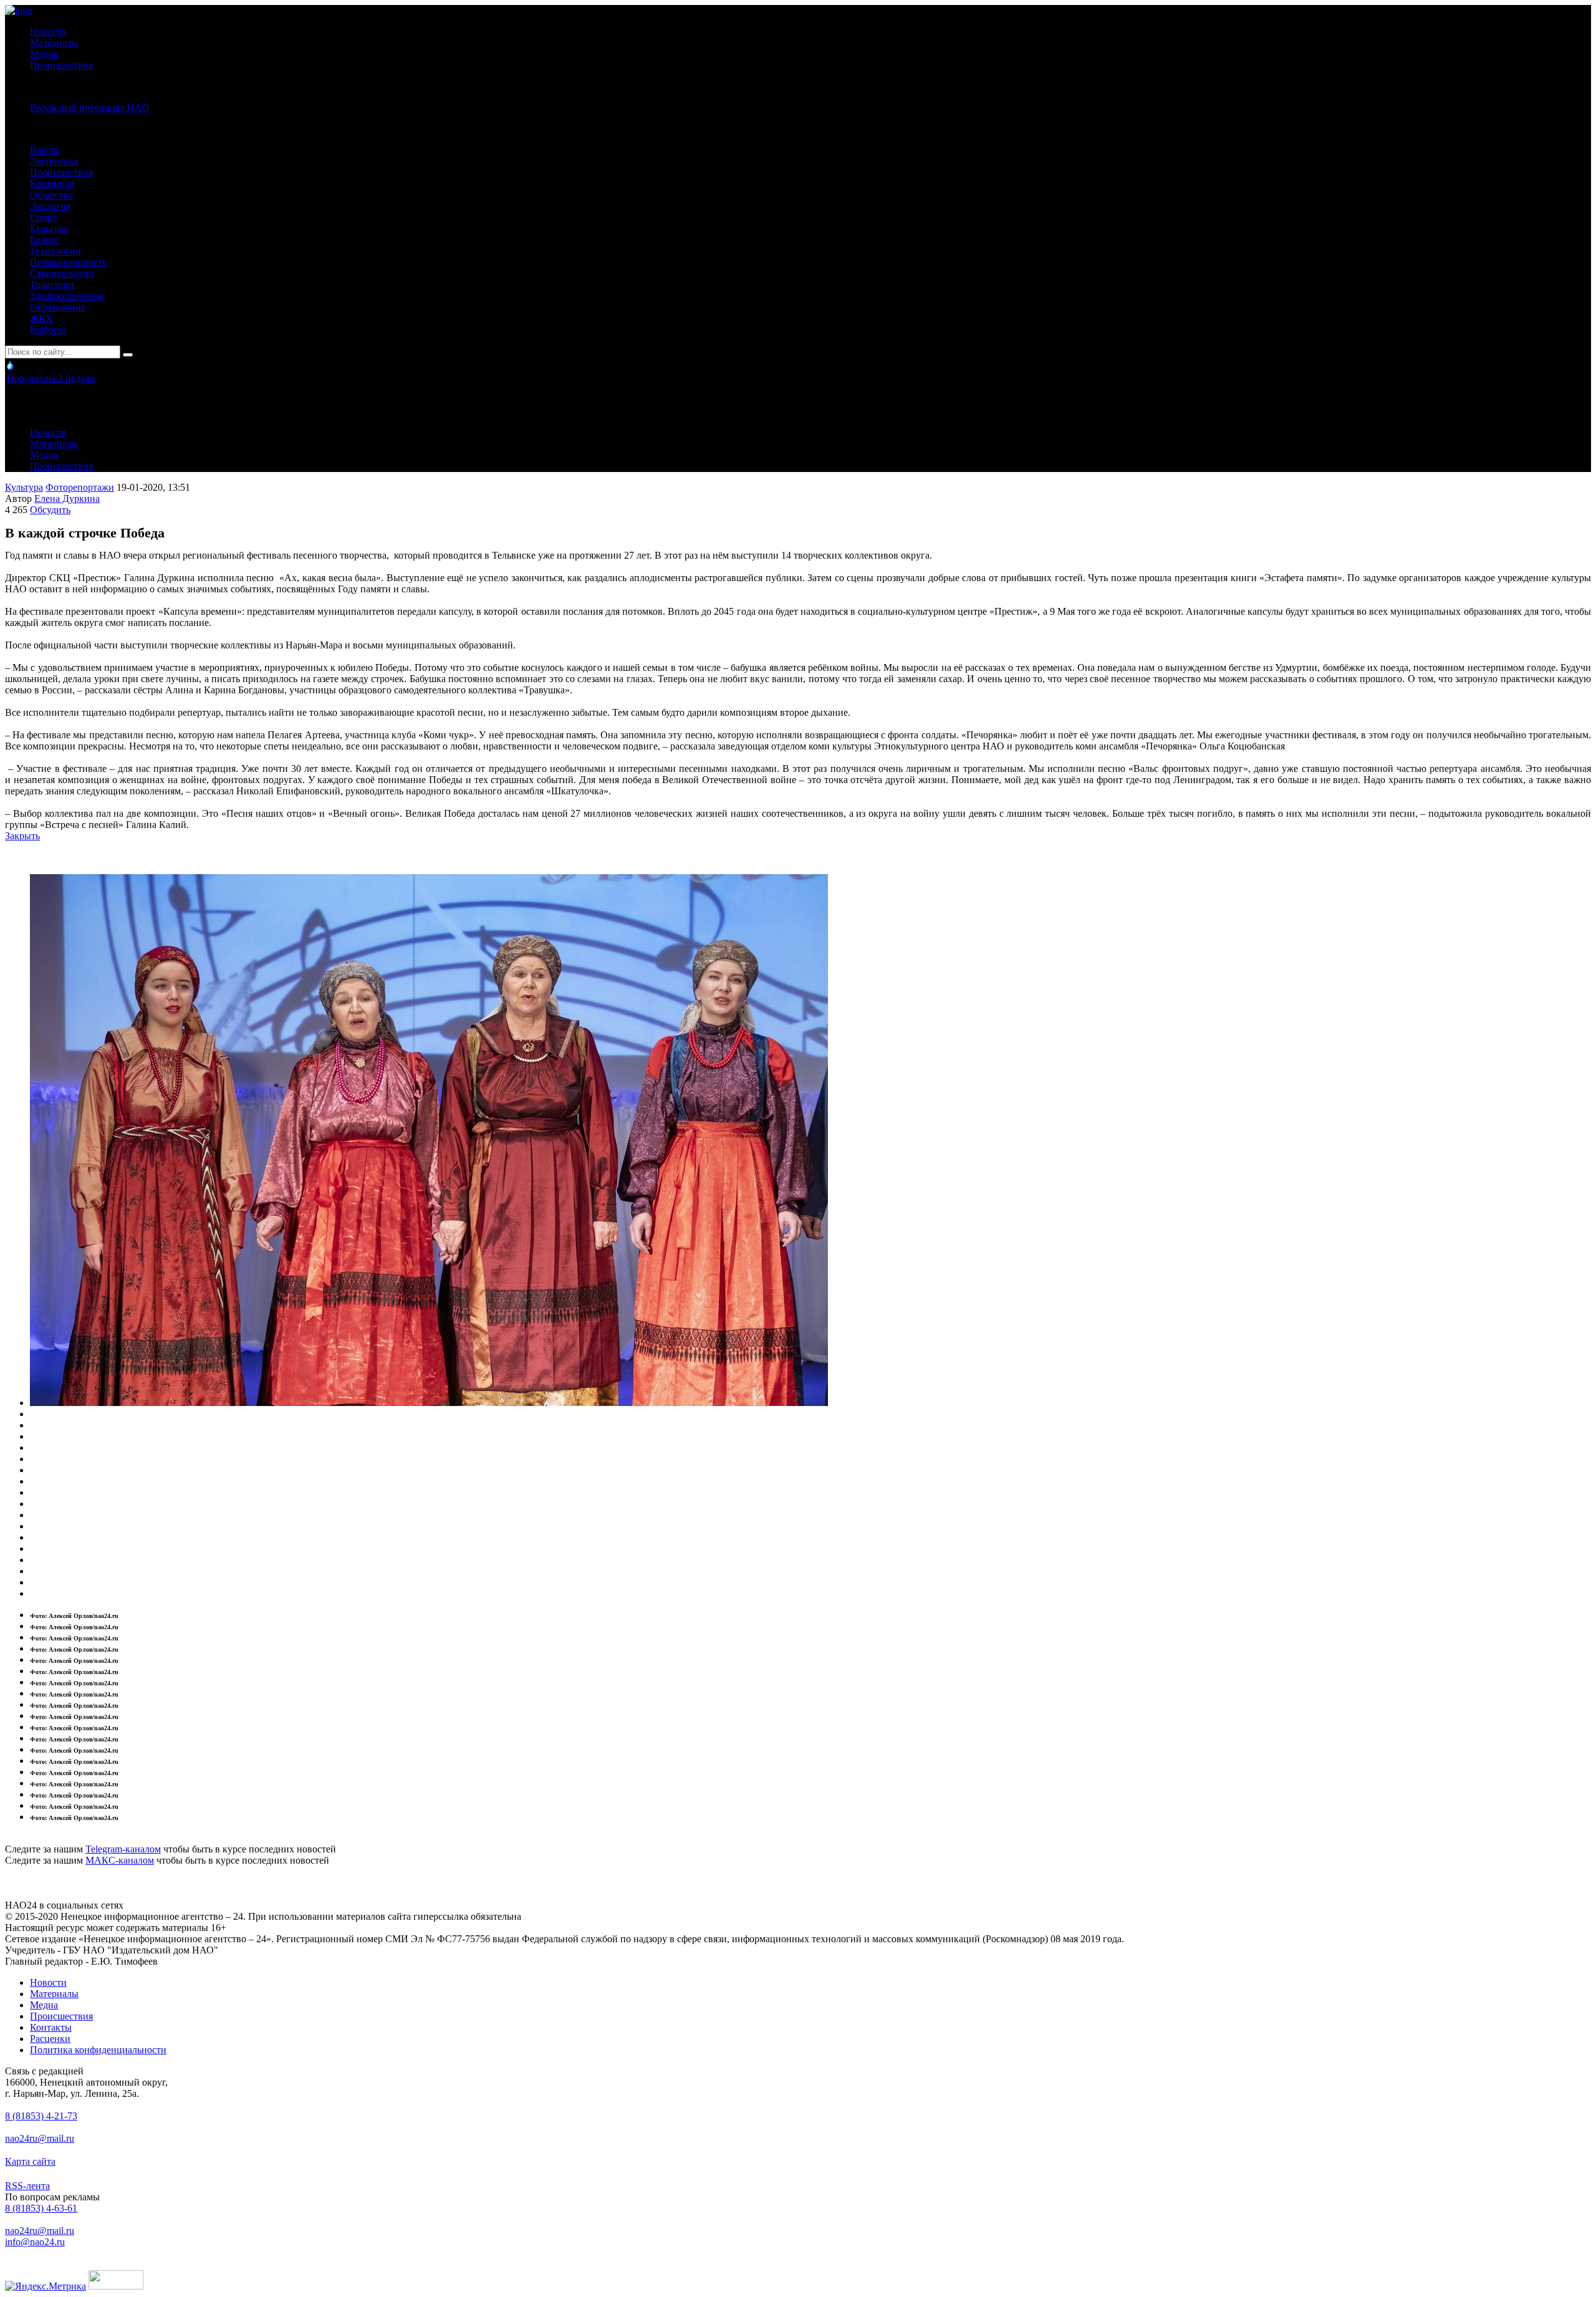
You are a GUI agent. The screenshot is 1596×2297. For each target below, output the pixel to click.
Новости (48, 31)
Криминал (52, 184)
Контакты (51, 2027)
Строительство (62, 273)
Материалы (54, 43)
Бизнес (45, 240)
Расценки (50, 2039)
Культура (49, 229)
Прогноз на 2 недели (51, 378)
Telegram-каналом (123, 1849)
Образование (58, 307)
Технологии (55, 251)
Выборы (48, 330)
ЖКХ (41, 318)
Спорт (43, 217)
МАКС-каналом (120, 1860)
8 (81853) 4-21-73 (41, 2116)
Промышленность (68, 262)
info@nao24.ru (35, 2242)
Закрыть (22, 836)
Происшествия (61, 65)
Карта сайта (30, 2161)
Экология (50, 206)
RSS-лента (27, 2186)
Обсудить (50, 510)
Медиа (44, 54)
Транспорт (52, 285)
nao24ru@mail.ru (40, 2138)
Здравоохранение (67, 296)
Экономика (54, 161)
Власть (45, 150)
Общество (51, 195)
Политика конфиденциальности (98, 2050)
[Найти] (128, 355)
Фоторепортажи (80, 487)
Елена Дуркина (67, 498)
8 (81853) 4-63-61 (41, 2208)
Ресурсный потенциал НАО (89, 108)
